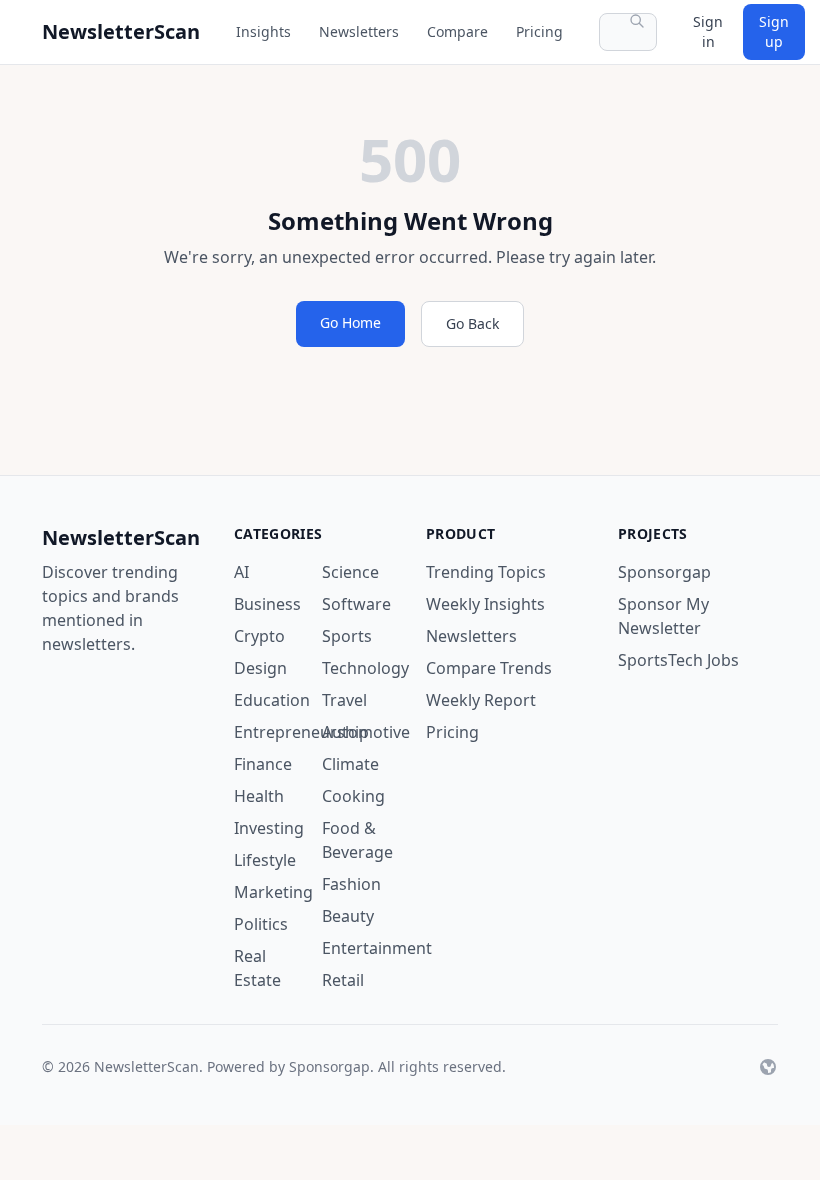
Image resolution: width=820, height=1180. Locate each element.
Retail (343, 980)
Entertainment (377, 948)
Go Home (350, 322)
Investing (269, 828)
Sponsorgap (664, 572)
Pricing (539, 31)
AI (241, 572)
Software (356, 604)
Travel (344, 700)
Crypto (259, 636)
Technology (365, 668)
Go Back (472, 323)
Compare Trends (489, 668)
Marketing (273, 892)
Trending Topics (486, 572)
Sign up (774, 31)
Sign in (708, 31)
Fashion (351, 884)
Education (272, 700)
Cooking (353, 796)
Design (260, 668)
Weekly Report (481, 700)
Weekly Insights (485, 604)
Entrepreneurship (301, 732)
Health (259, 796)
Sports (347, 636)
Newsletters (359, 31)
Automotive (366, 732)
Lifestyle (265, 860)
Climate (350, 764)
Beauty (348, 916)
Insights (263, 31)
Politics (261, 924)
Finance (263, 764)
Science (350, 572)
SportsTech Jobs (678, 660)
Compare (457, 31)
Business (267, 604)
